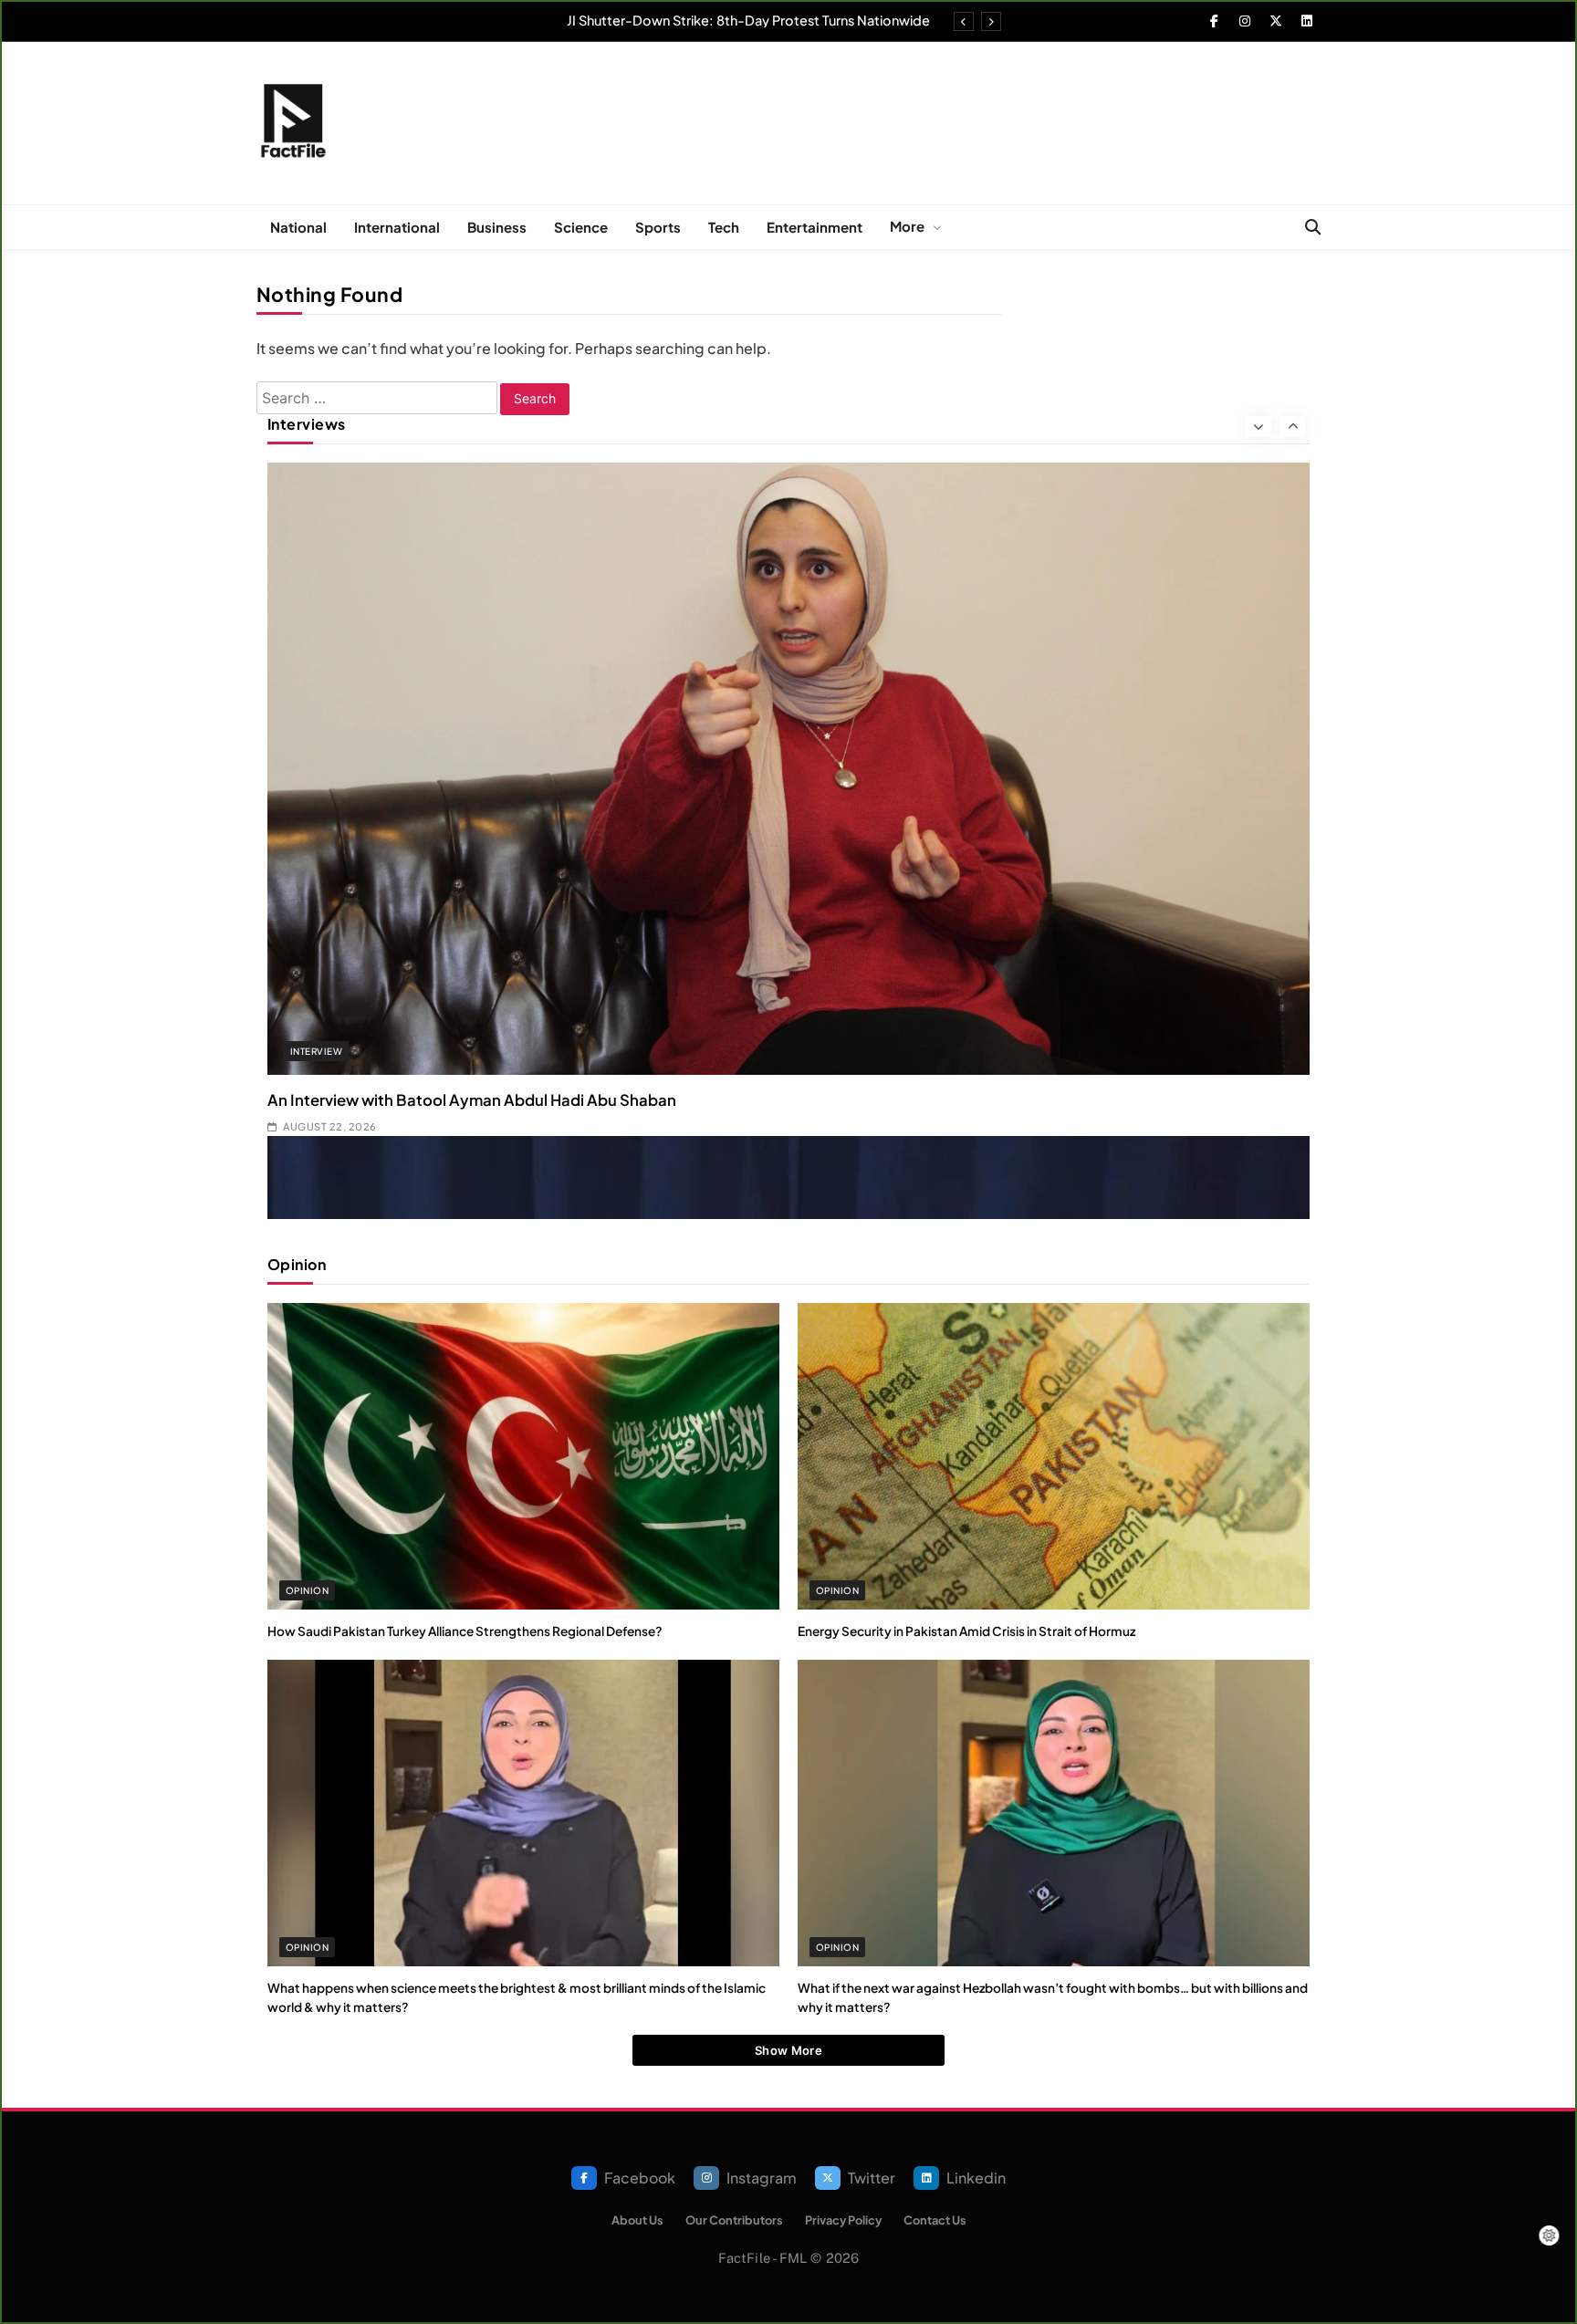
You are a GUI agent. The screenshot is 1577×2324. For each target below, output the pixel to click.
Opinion (307, 1590)
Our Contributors (734, 2220)
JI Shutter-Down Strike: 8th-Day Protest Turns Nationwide (748, 20)
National (298, 227)
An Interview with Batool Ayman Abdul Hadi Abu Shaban (472, 1100)
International (397, 227)
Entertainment (815, 227)
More (907, 226)
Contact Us (935, 2220)
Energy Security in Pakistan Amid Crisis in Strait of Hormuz (966, 1631)
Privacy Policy (843, 2220)
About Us (637, 2220)
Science (581, 227)
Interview (316, 1051)
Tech (724, 227)
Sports (658, 227)
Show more (788, 2050)
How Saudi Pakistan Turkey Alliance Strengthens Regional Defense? (465, 1631)
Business (497, 227)
